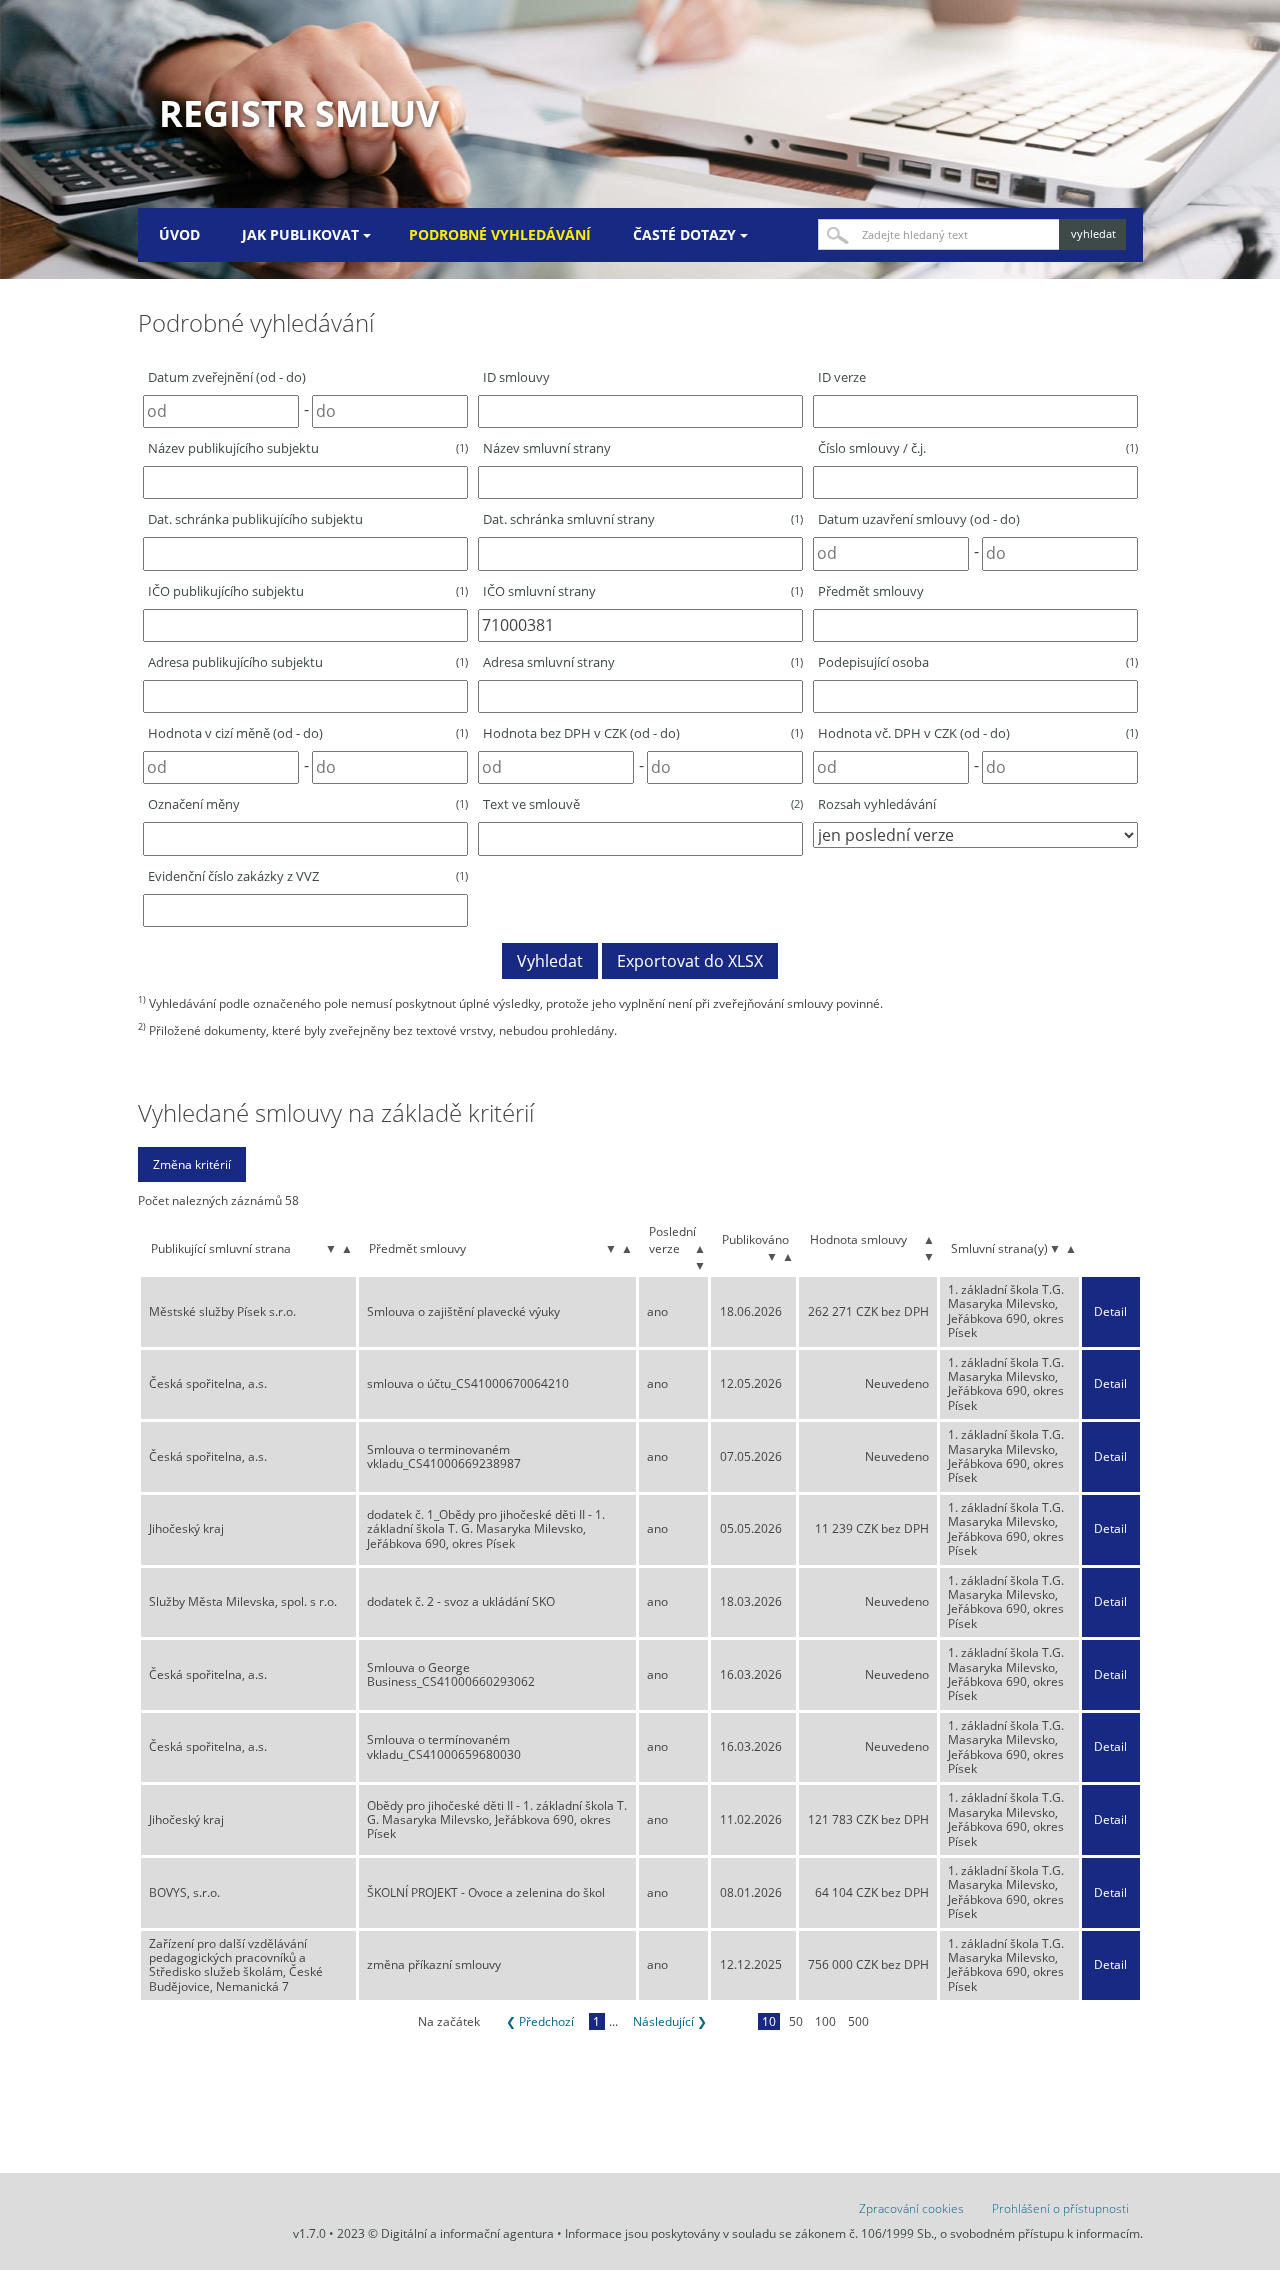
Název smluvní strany (547, 448)
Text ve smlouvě (643, 804)
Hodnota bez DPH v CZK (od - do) (643, 733)
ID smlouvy (516, 377)
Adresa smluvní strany (643, 662)
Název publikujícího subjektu (308, 448)
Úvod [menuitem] (179, 234)
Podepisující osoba (978, 662)
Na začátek (449, 2021)
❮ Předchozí (540, 2021)
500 (858, 2021)
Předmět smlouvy (871, 591)
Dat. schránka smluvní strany (643, 519)
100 (825, 2021)
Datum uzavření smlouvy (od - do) (919, 519)
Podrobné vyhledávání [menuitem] (500, 234)
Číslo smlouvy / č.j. (978, 448)
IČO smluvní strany (643, 591)
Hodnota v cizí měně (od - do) (308, 733)
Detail (1110, 1312)
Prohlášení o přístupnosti (1060, 2208)
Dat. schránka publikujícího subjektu (255, 519)
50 (796, 2021)
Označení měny (308, 804)
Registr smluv (299, 113)
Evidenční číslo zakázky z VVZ (308, 876)
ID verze (842, 377)
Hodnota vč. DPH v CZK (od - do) (978, 733)
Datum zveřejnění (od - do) (227, 377)
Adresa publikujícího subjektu (308, 662)
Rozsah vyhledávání (877, 804)
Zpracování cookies (911, 2208)
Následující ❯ (670, 2021)
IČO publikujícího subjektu (308, 591)
